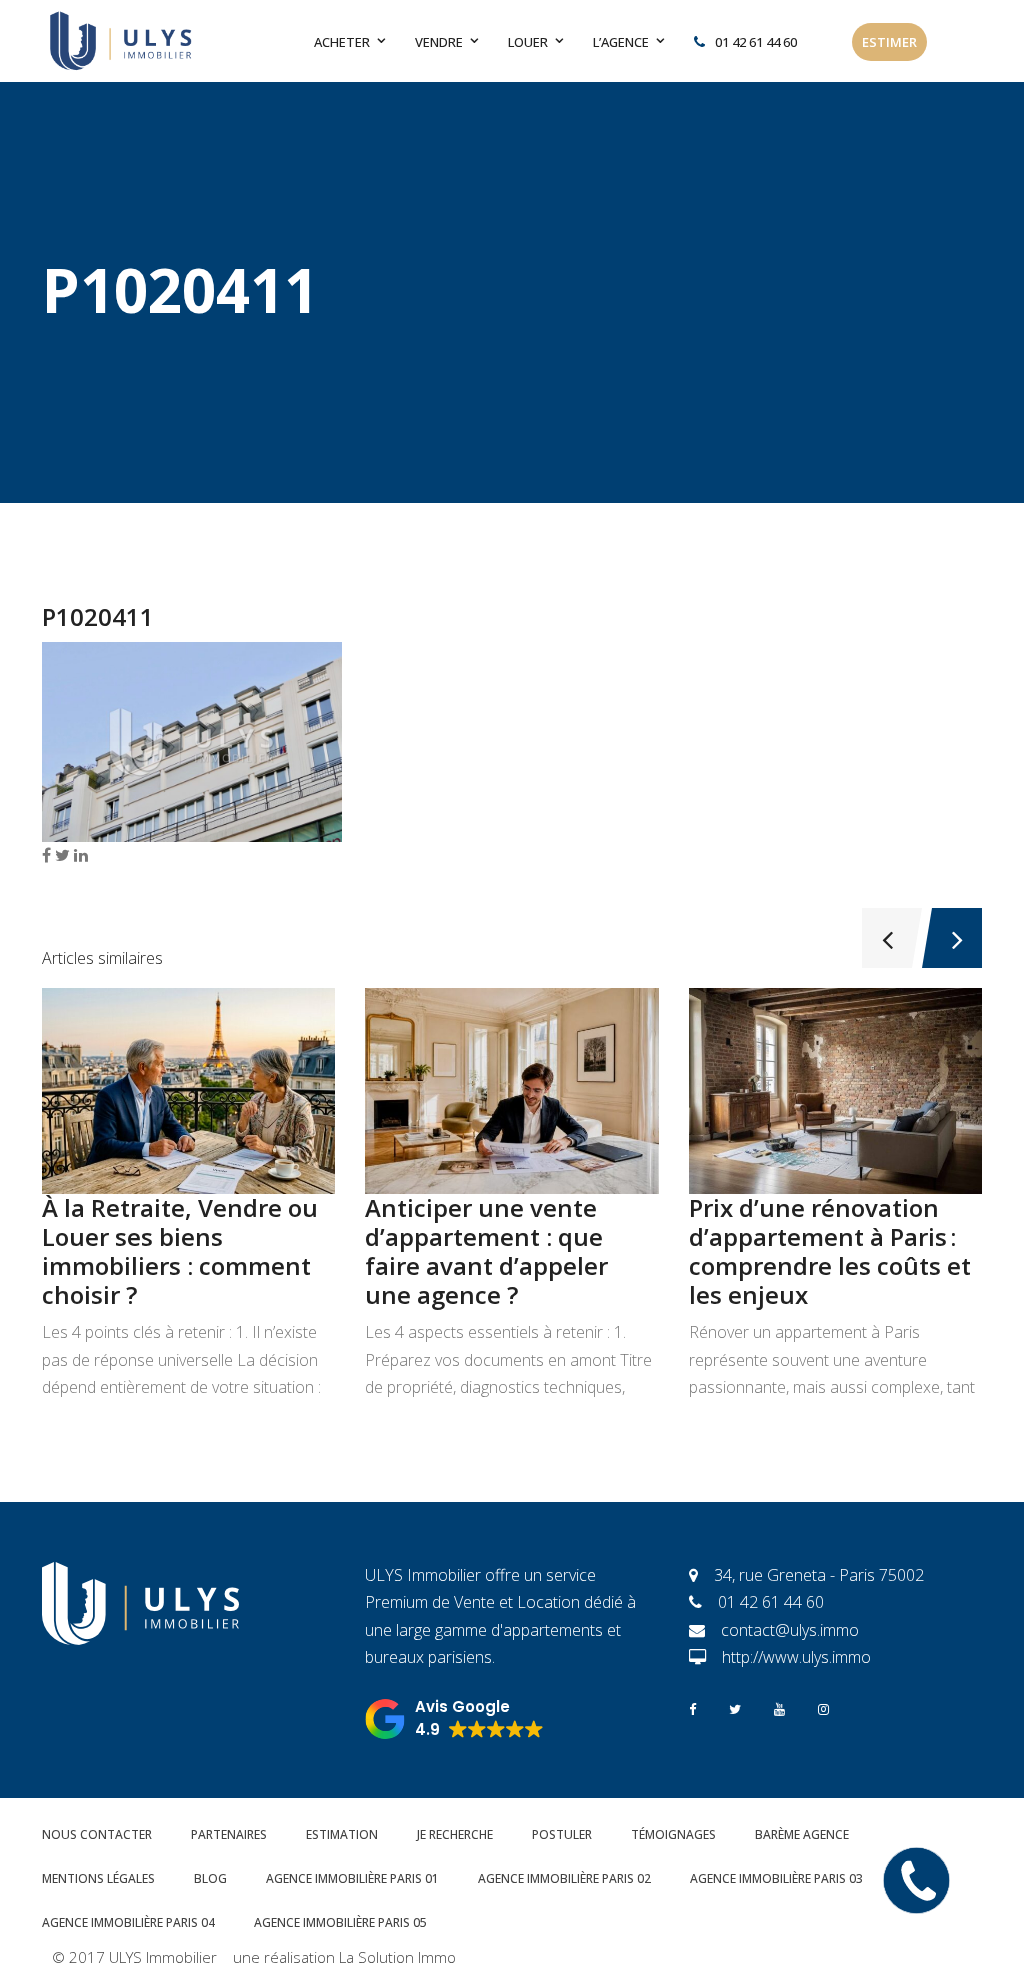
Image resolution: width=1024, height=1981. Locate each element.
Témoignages (673, 1834)
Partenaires (229, 1834)
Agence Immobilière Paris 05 (340, 1922)
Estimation (342, 1834)
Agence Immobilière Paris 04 (128, 1922)
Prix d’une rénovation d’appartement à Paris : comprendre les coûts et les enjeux (830, 1250)
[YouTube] (779, 1707)
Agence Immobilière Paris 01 (352, 1878)
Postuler (562, 1834)
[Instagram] (823, 1707)
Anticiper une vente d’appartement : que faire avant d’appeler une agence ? (486, 1250)
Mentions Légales (98, 1878)
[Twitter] (735, 1707)
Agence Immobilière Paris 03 (776, 1878)
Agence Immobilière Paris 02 (564, 1878)
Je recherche (455, 1834)
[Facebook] (692, 1707)
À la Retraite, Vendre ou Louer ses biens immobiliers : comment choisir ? (180, 1250)
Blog (210, 1878)
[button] (454, 1719)
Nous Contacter (97, 1834)
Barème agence (802, 1834)
